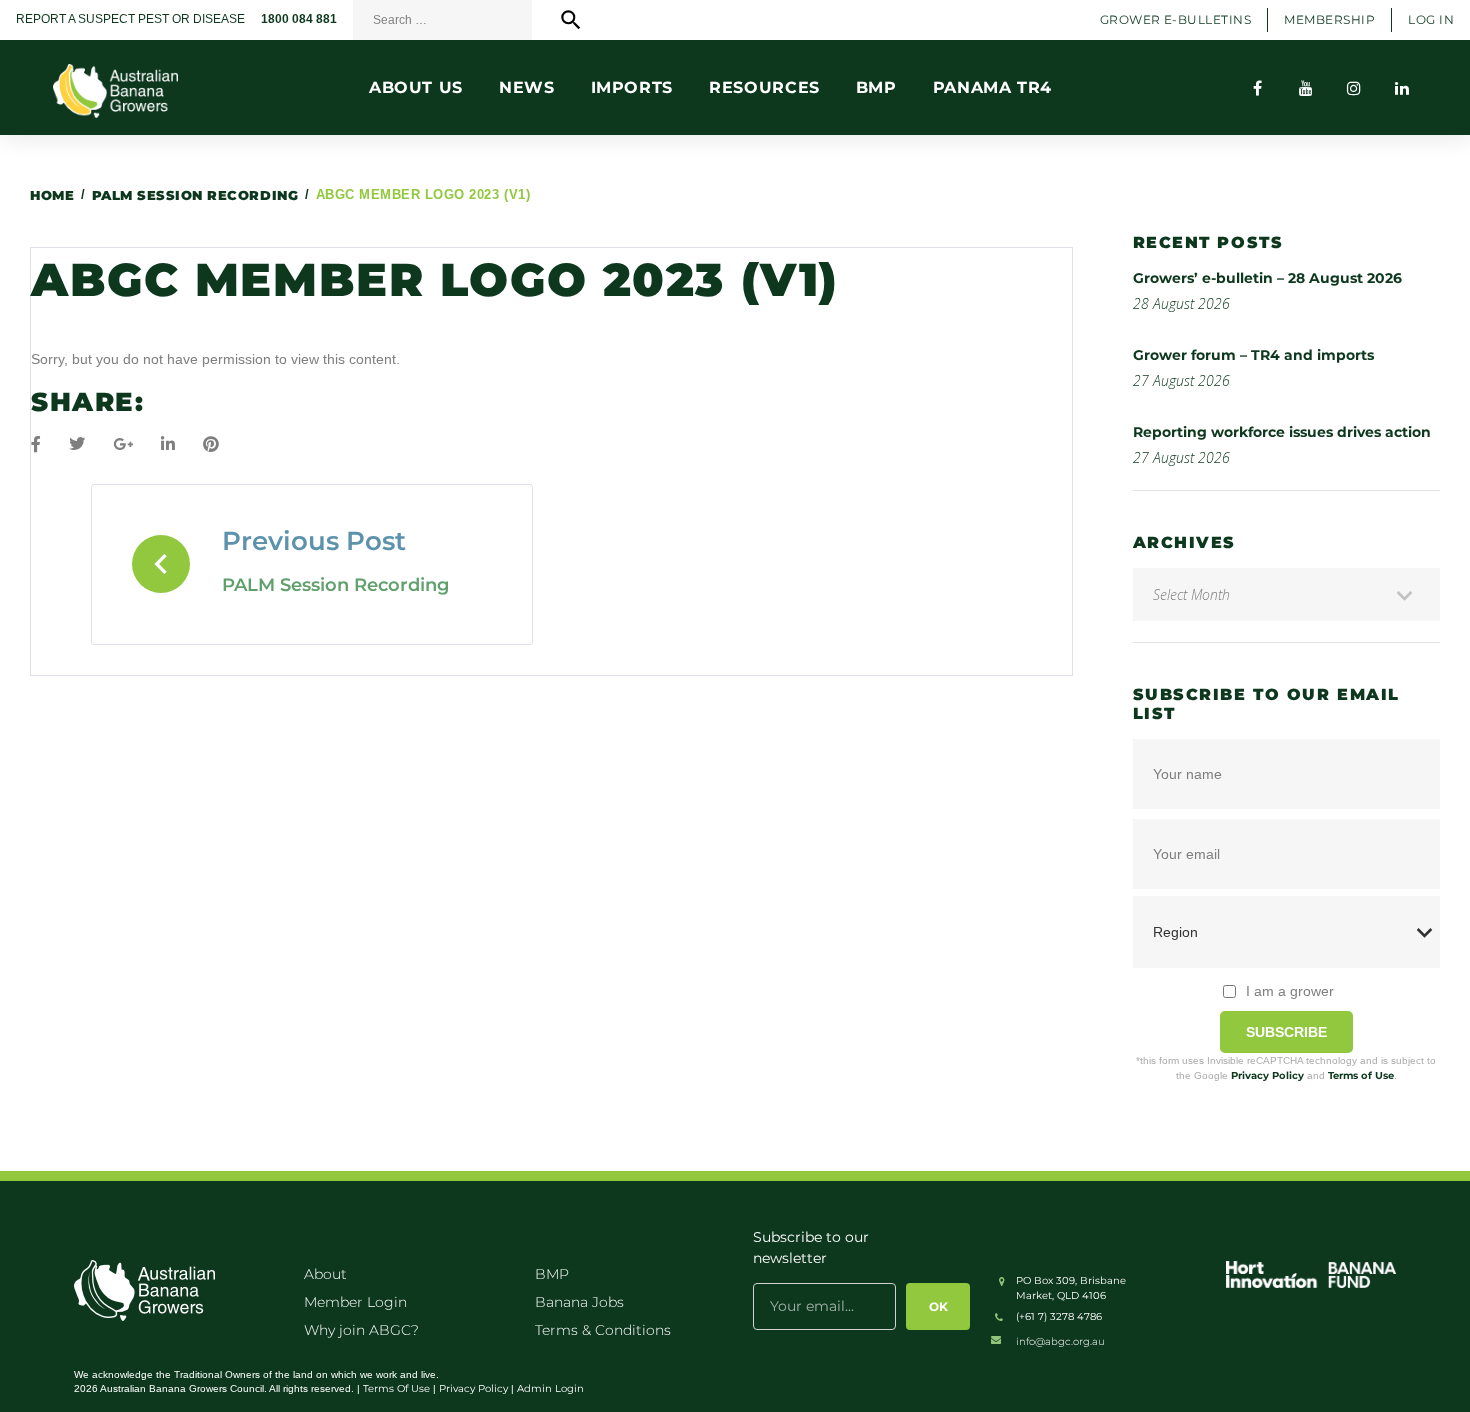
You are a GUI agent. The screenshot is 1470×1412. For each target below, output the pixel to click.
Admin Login (550, 1388)
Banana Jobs (579, 1302)
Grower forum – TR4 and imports (1253, 355)
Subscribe (1286, 1032)
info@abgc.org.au (1060, 1341)
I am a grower (1290, 991)
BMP (552, 1274)
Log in (1431, 19)
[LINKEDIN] (1402, 88)
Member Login (355, 1302)
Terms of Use (1361, 1075)
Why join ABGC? (361, 1330)
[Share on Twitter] (77, 444)
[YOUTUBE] (1306, 88)
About (325, 1274)
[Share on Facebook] (36, 444)
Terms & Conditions (603, 1330)
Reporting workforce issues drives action (1282, 432)
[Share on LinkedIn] (168, 444)
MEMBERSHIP (1329, 19)
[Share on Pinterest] (211, 444)
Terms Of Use (396, 1388)
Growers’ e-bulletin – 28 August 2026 (1267, 278)
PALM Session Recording (195, 195)
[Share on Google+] (123, 444)
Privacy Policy (1267, 1075)
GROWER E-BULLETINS (1176, 19)
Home (52, 195)
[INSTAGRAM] (1354, 88)
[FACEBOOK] (1258, 88)
